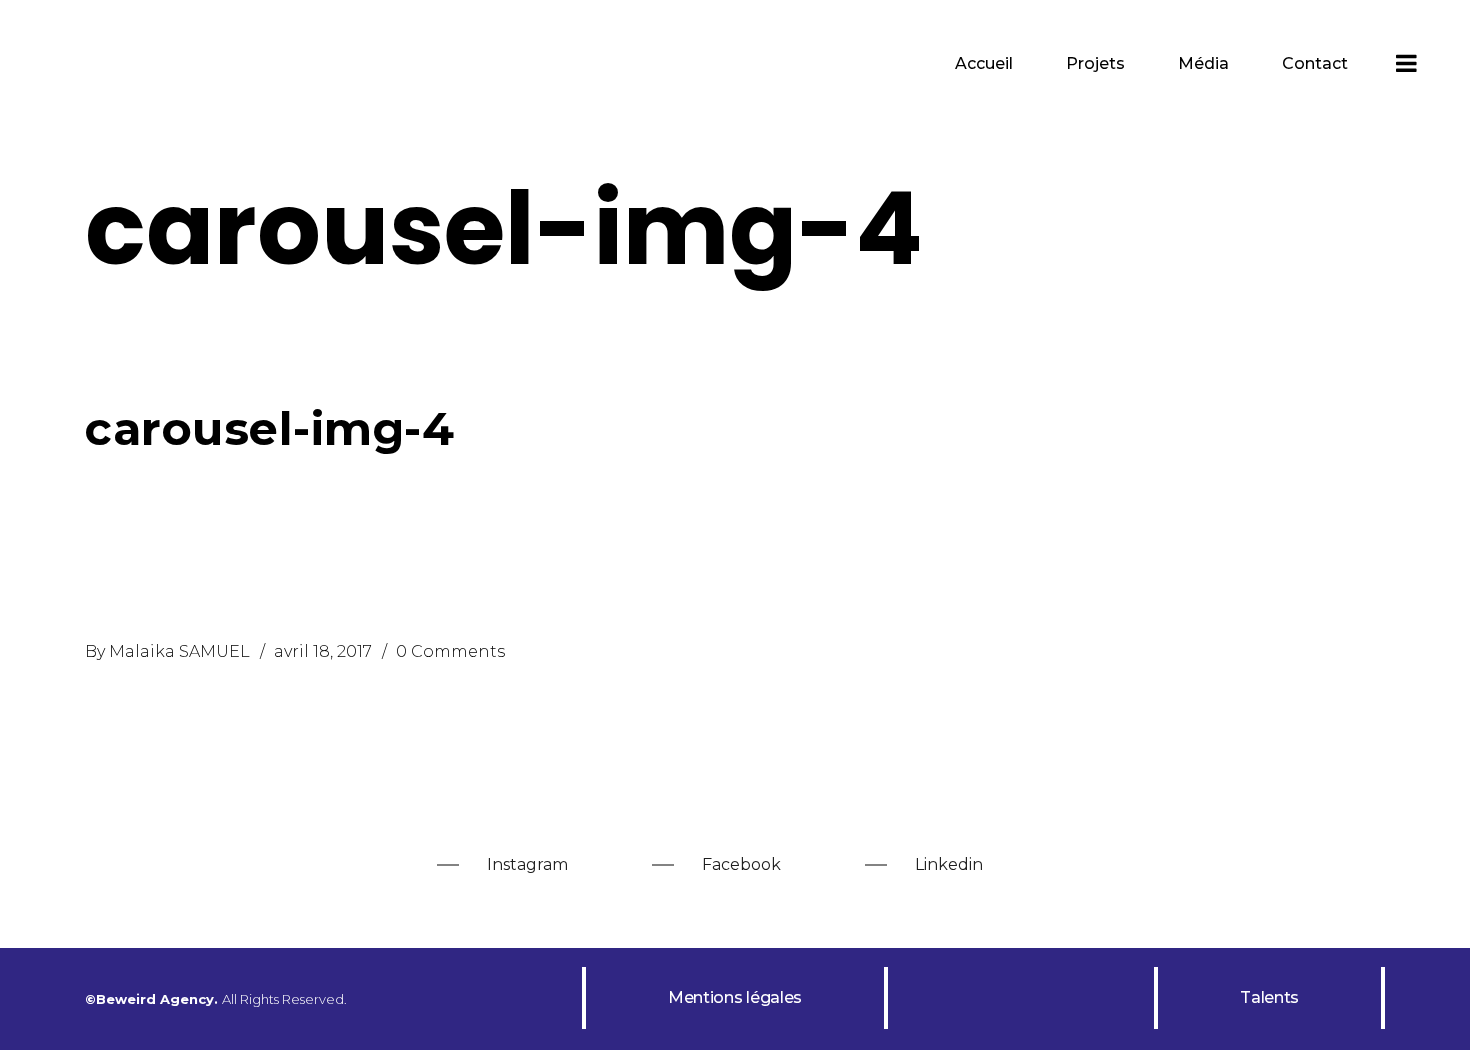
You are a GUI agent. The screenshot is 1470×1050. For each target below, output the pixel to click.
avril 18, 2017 (323, 651)
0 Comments (450, 651)
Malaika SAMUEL (179, 651)
